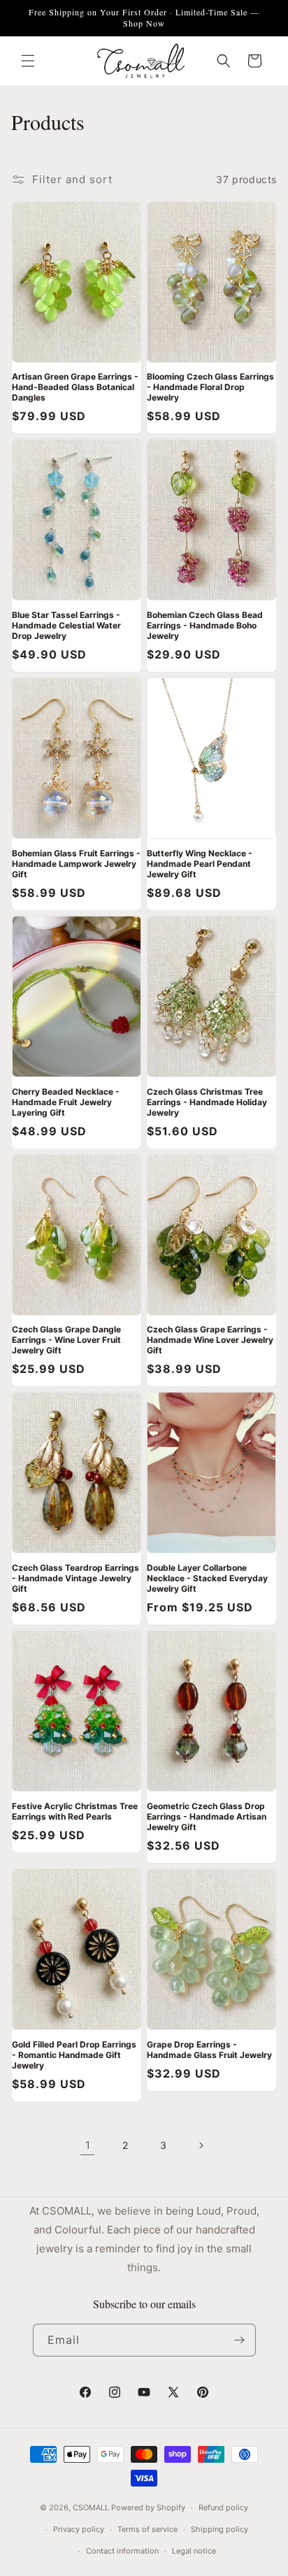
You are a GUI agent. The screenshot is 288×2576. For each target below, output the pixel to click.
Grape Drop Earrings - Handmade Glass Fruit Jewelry (209, 2050)
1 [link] (88, 2145)
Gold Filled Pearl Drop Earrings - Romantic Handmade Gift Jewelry (74, 2055)
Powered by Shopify (148, 2507)
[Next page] (201, 2145)
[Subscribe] (240, 2340)
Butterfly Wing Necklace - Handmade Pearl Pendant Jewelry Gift (200, 864)
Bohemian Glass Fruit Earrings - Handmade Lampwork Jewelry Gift (76, 864)
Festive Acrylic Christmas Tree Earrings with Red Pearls (75, 1811)
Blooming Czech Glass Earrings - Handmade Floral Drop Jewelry (210, 387)
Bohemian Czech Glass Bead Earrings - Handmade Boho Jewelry (205, 625)
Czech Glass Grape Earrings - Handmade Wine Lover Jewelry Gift (210, 1340)
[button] (28, 61)
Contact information (122, 2551)
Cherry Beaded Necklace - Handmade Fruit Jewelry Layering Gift (66, 1102)
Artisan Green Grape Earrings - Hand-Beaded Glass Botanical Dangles (75, 387)
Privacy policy (79, 2529)
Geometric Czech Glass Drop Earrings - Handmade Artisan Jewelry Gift (207, 1816)
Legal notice (194, 2551)
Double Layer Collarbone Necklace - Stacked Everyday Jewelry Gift (207, 1578)
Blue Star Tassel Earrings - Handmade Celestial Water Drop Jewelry (66, 625)
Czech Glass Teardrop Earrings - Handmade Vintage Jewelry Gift (75, 1578)
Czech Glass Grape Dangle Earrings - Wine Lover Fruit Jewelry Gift (66, 1340)
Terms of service (147, 2529)
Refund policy (223, 2507)
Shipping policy (219, 2529)
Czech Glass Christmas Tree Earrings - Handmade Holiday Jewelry (207, 1102)
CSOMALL (91, 2507)
